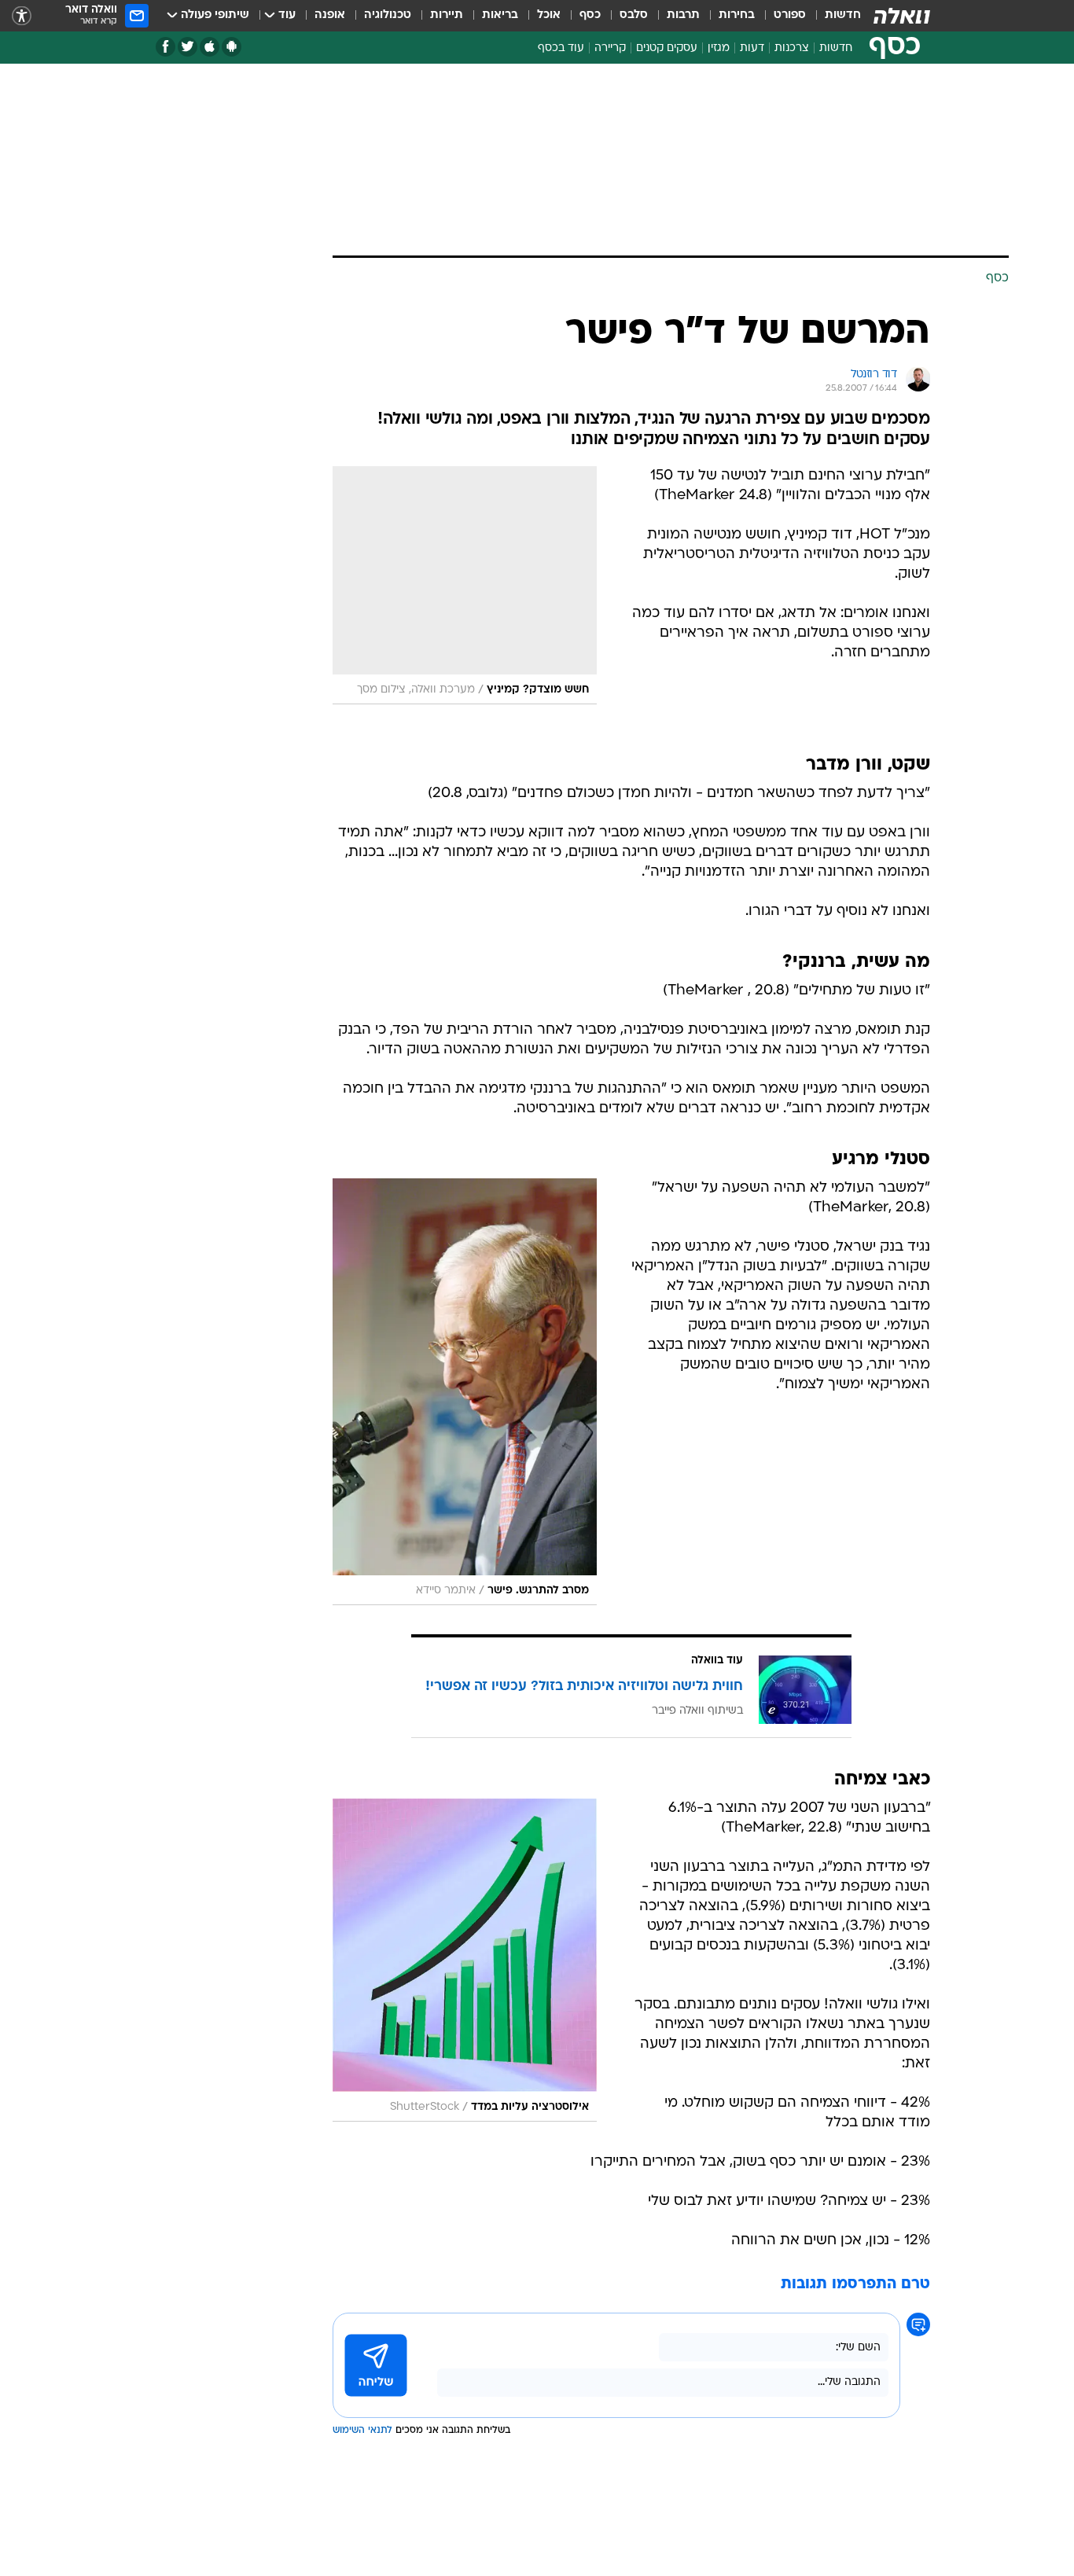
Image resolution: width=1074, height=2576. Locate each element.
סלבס (634, 15)
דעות (752, 48)
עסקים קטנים (667, 48)
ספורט (790, 15)
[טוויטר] (188, 47)
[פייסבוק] (166, 47)
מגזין (719, 48)
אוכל (549, 15)
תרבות (683, 15)
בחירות (737, 15)
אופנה (330, 15)
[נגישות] (22, 16)
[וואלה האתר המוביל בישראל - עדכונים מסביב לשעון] (902, 16)
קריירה (610, 48)
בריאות (500, 15)
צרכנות (792, 48)
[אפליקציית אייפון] (210, 47)
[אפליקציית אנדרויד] (232, 47)
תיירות (447, 15)
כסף (590, 15)
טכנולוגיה (388, 15)
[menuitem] (833, 16)
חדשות (843, 15)
